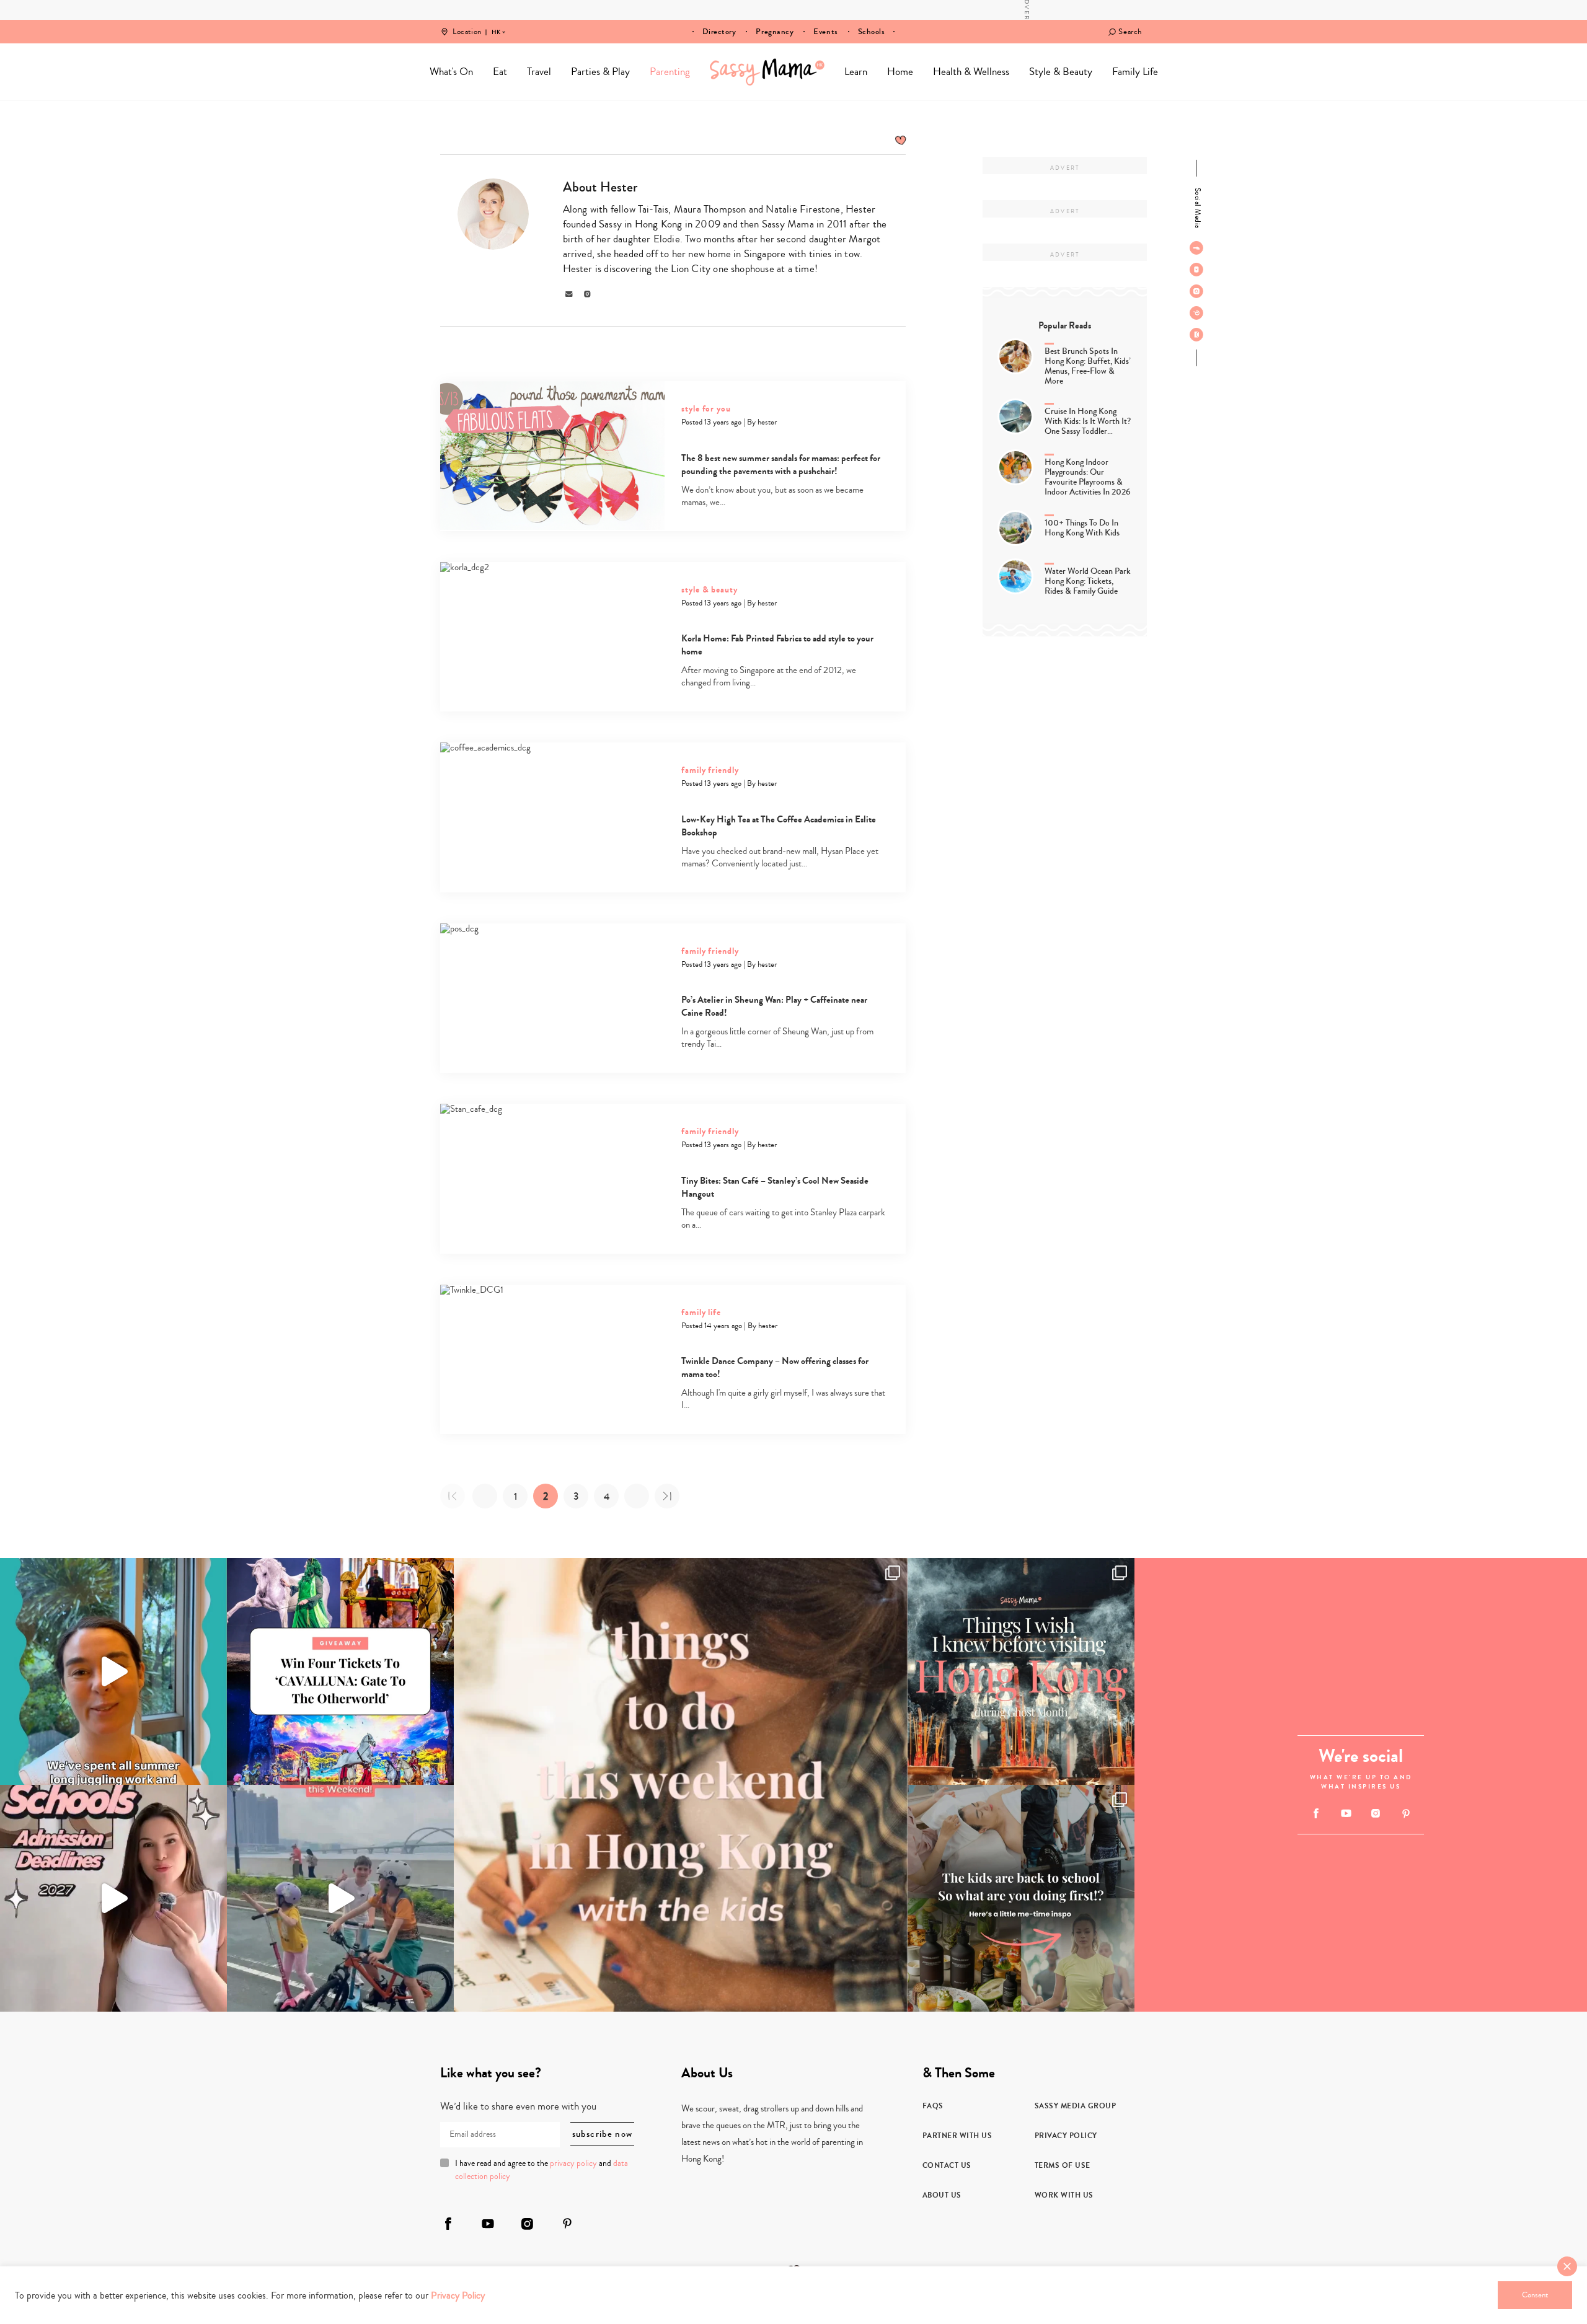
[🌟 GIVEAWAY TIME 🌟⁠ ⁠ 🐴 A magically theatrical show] (340, 1671)
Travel (539, 72)
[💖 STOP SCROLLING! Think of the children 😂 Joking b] (340, 1898)
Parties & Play (600, 72)
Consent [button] (1535, 2295)
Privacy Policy (1066, 2136)
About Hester (600, 187)
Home (767, 72)
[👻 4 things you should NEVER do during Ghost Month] (1021, 1671)
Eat (500, 72)
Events (825, 32)
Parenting (670, 72)
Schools (872, 32)
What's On (451, 72)
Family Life (1135, 72)
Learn (856, 72)
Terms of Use (1063, 2165)
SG (496, 24)
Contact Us (947, 2165)
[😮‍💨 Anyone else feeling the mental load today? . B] (113, 1671)
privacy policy (573, 2163)
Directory (719, 32)
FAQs (933, 2106)
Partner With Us (957, 2136)
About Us (942, 2195)
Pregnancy (775, 32)
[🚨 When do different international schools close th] (113, 1898)
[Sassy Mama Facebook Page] (1196, 248)
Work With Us (1064, 2195)
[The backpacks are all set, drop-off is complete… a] (1021, 1898)
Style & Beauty (1061, 72)
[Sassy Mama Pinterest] (1196, 313)
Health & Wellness (971, 72)
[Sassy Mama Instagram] (1196, 291)
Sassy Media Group (1076, 2106)
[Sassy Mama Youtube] (1196, 270)
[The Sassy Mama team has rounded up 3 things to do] (681, 1785)
